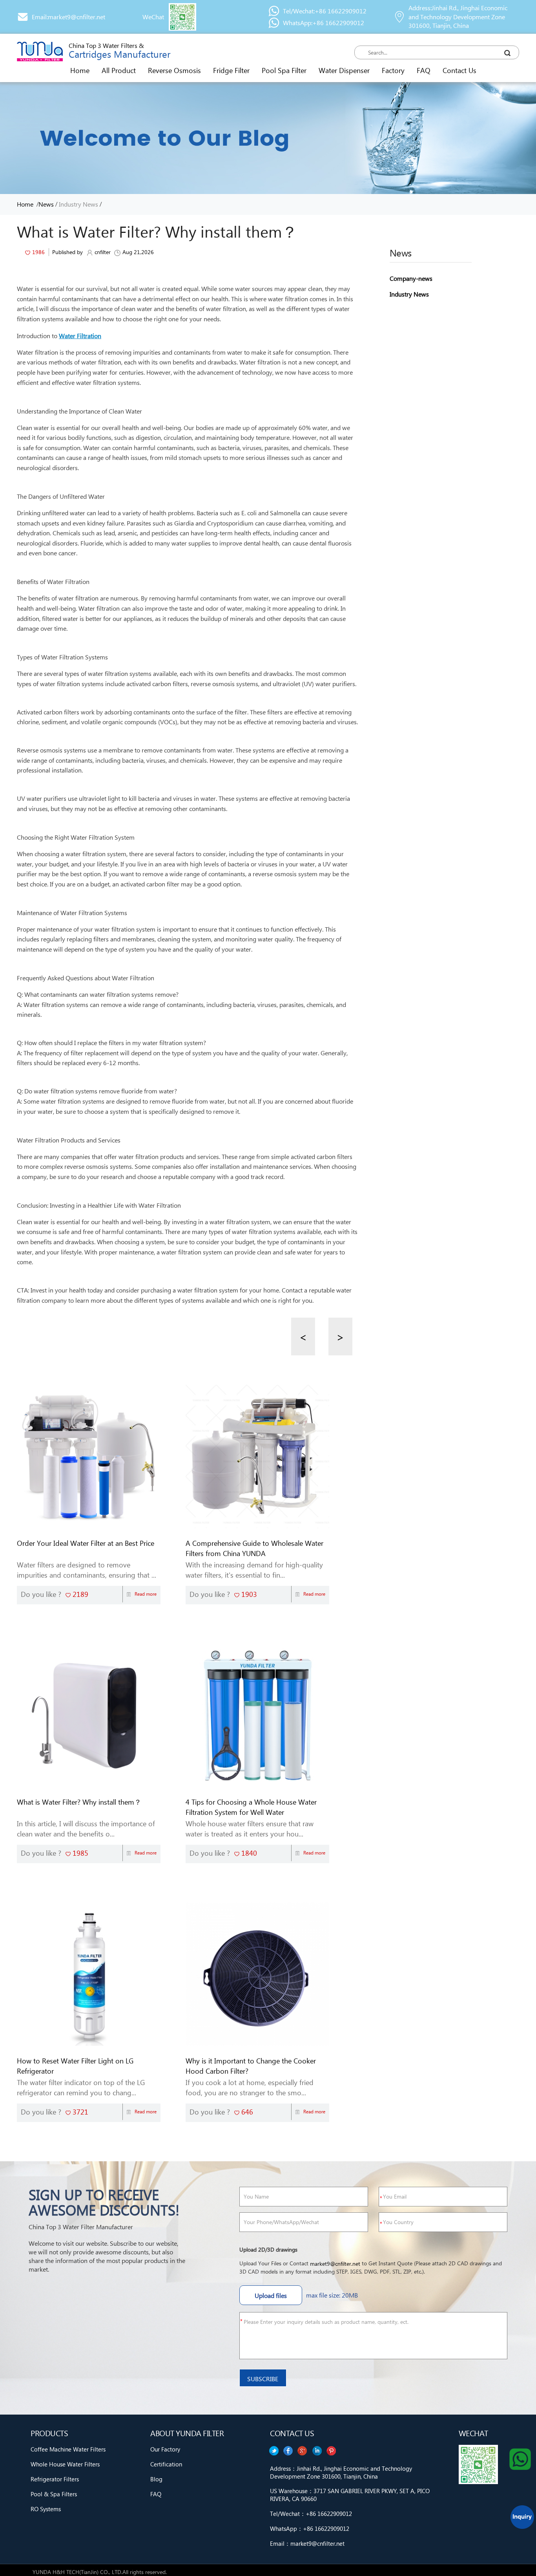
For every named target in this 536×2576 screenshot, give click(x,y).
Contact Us (459, 70)
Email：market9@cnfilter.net (307, 2543)
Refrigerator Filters (55, 2479)
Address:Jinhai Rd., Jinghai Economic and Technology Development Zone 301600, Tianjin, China (458, 17)
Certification (166, 2464)
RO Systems (46, 2509)
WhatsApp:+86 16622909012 (324, 23)
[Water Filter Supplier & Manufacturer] (40, 51)
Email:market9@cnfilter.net (68, 17)
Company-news (411, 278)
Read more (146, 1594)
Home (80, 70)
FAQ (424, 70)
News (46, 204)
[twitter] (332, 2451)
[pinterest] (273, 2451)
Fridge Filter (231, 70)
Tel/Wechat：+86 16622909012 (311, 2514)
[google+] (303, 2451)
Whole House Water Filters (65, 2464)
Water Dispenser (344, 70)
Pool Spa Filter (284, 70)
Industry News (78, 204)
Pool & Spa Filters (54, 2494)
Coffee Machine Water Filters (68, 2449)
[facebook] (317, 2451)
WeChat (153, 17)
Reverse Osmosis (174, 70)
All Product (119, 70)
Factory (393, 70)
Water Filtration (80, 336)
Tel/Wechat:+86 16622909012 (325, 11)
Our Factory (165, 2449)
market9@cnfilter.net (335, 2264)
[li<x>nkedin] (288, 2451)
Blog (156, 2479)
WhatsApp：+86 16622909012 (310, 2528)
